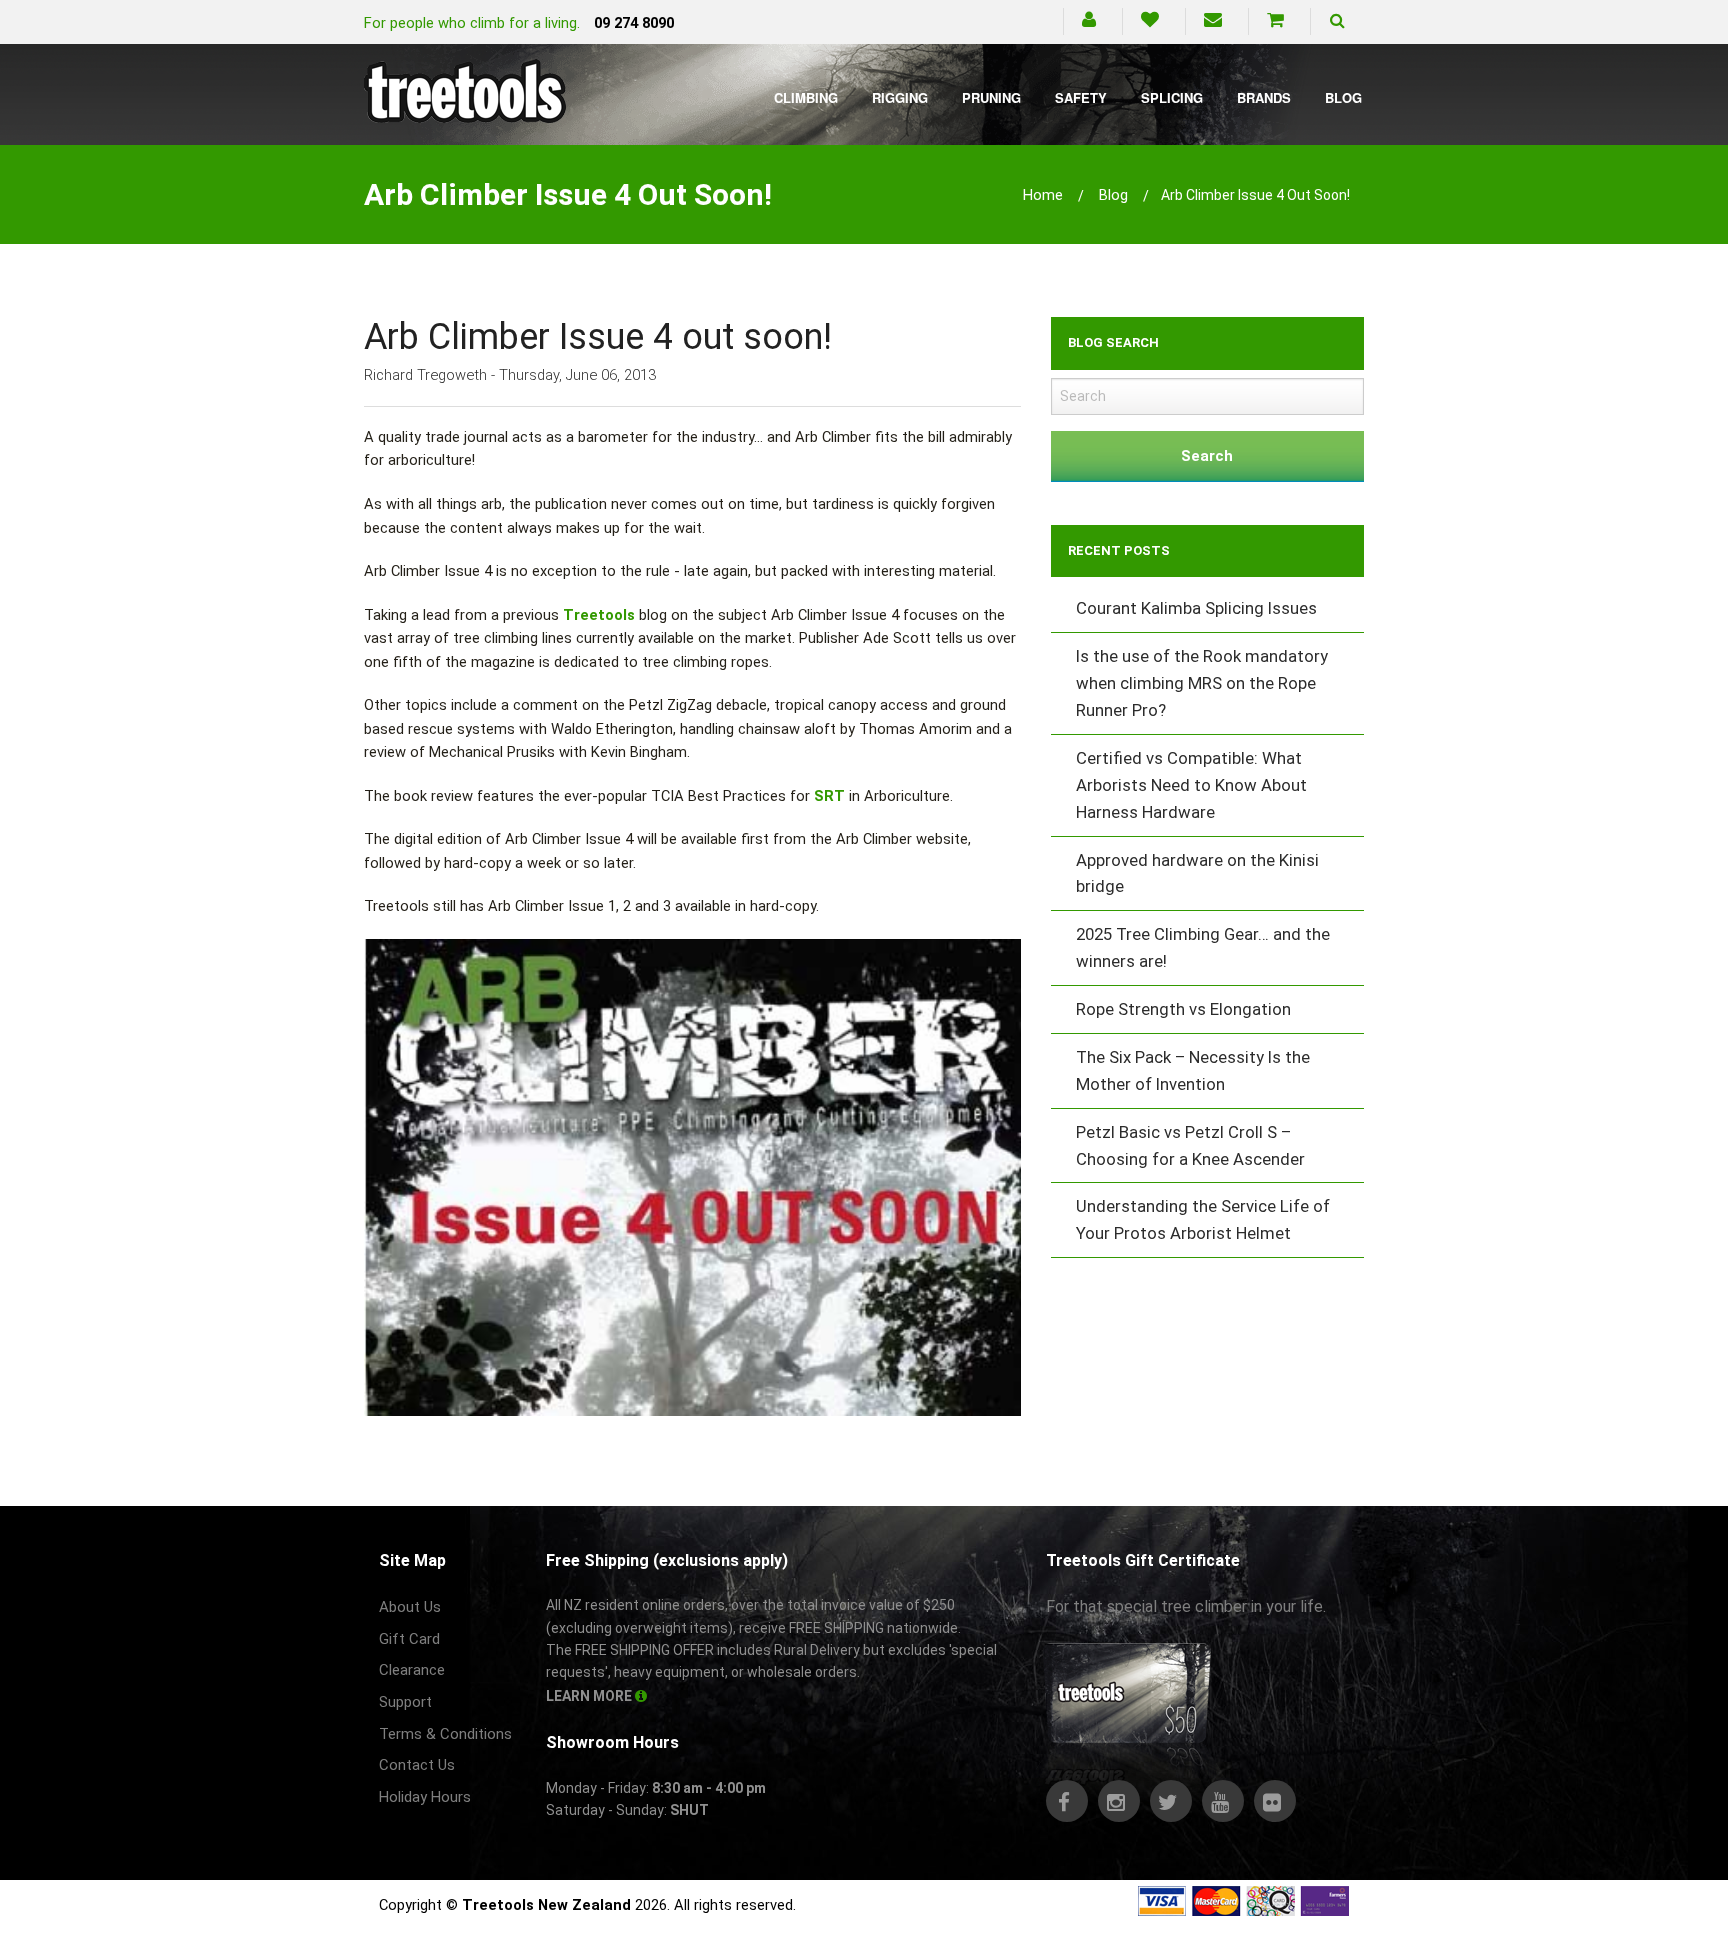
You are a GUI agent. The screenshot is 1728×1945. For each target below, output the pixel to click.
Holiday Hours (425, 1797)
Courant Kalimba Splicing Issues (1196, 608)
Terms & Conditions (445, 1734)
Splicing (1172, 97)
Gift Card (409, 1639)
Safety (1081, 97)
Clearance (412, 1670)
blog (1113, 195)
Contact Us (417, 1765)
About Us (410, 1607)
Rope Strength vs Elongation (1183, 1009)
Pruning (991, 97)
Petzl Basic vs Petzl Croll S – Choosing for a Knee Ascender (1190, 1145)
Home (1043, 195)
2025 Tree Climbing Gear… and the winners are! (1203, 947)
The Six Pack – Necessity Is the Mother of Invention (1193, 1070)
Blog (1343, 97)
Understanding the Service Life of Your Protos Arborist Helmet (1203, 1219)
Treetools (599, 615)
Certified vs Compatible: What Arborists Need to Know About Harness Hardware (1191, 785)
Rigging (900, 97)
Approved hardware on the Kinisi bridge (1197, 873)
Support (405, 1702)
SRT (829, 796)
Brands (1264, 97)
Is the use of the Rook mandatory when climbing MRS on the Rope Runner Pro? (1202, 683)
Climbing (806, 97)
